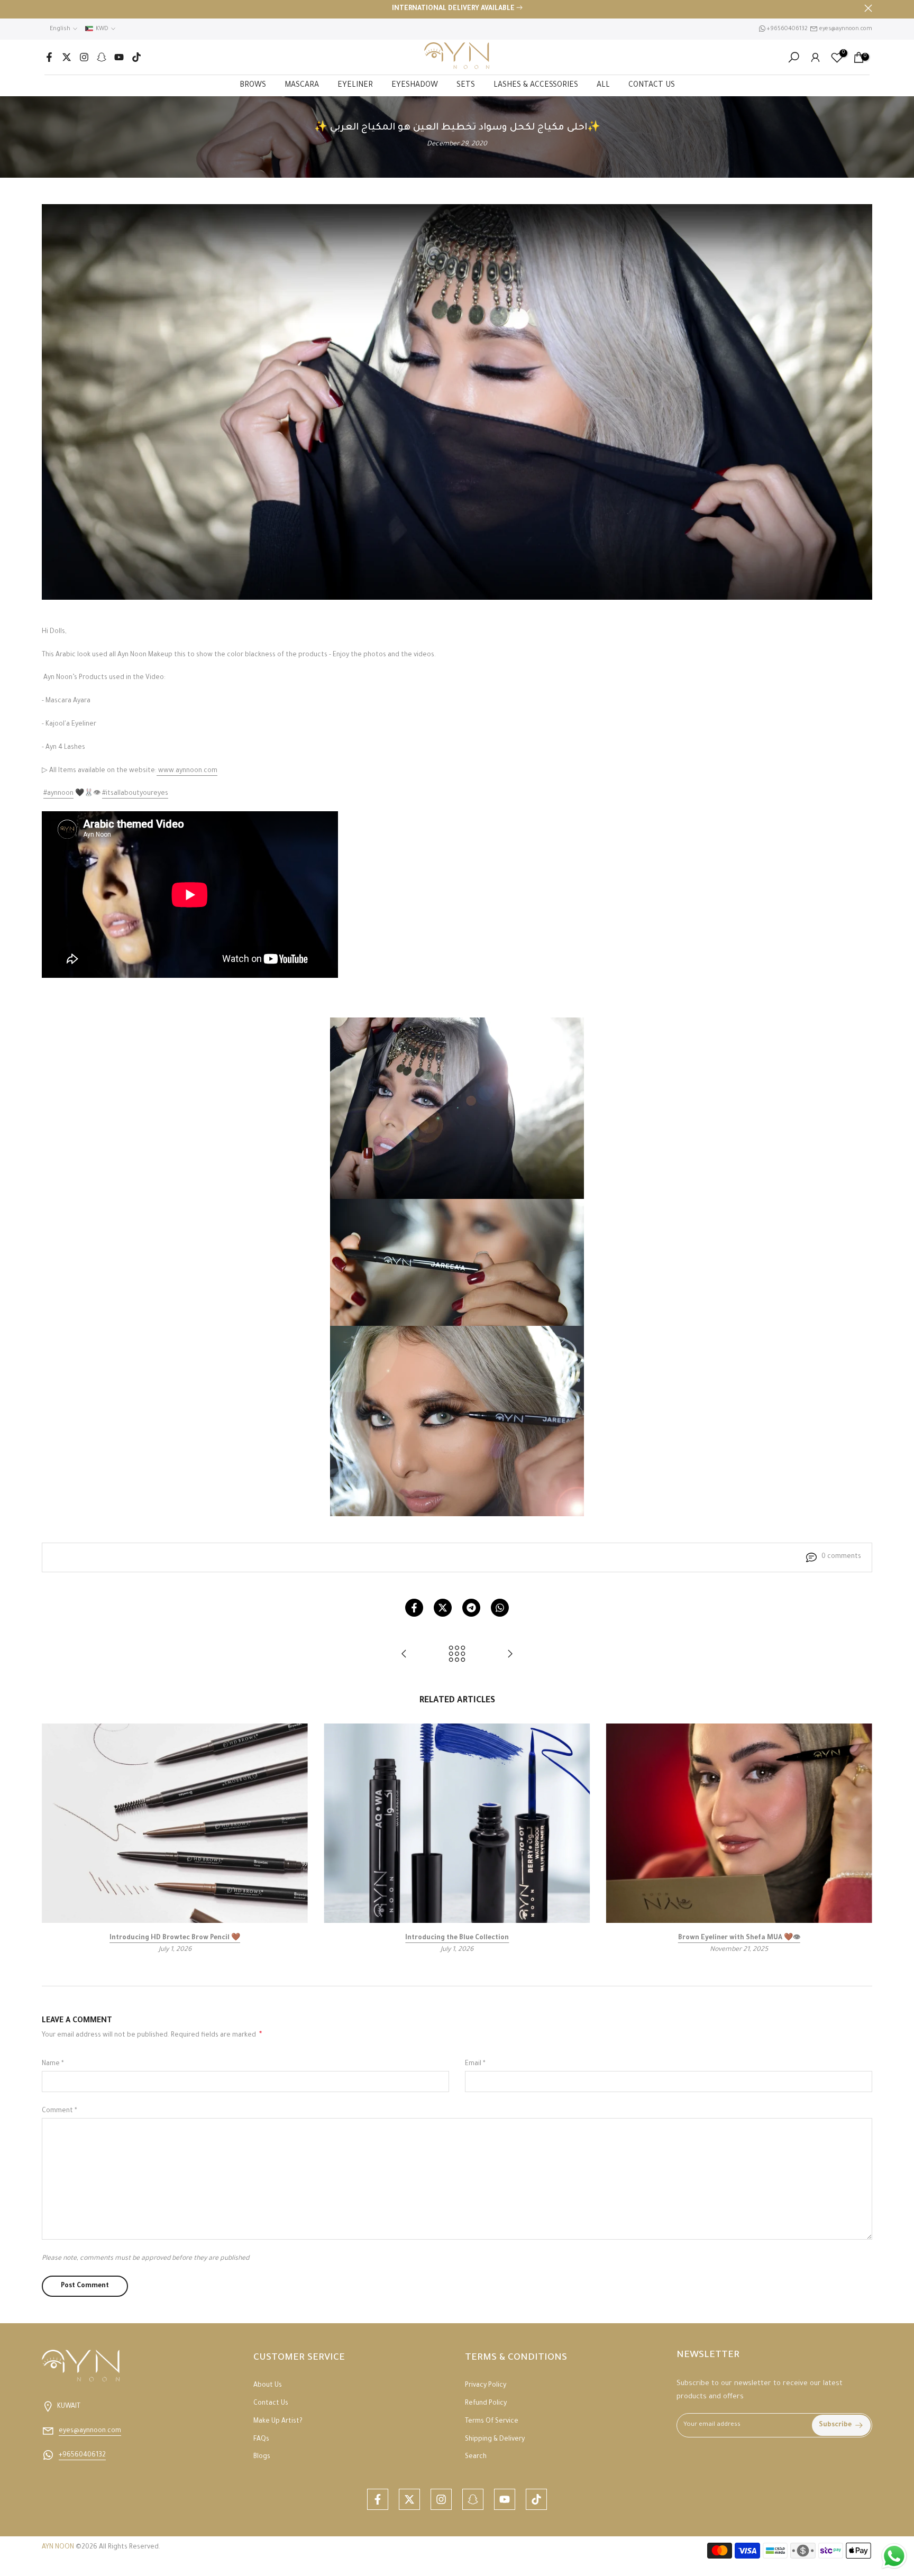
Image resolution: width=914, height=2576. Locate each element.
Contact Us (271, 2404)
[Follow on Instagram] (84, 57)
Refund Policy (486, 2404)
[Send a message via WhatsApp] (894, 2556)
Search (476, 2457)
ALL (603, 86)
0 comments (841, 1557)
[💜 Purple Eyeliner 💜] (404, 1656)
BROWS (253, 86)
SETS (466, 86)
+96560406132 (787, 29)
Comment (60, 2111)
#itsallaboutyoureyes (135, 794)
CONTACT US (652, 86)
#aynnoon (58, 794)
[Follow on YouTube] (119, 57)
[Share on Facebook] (414, 1608)
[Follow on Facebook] (49, 57)
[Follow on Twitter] (67, 57)
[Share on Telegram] (471, 1608)
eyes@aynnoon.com (846, 29)
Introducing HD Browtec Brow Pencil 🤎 (175, 1938)
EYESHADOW (415, 86)
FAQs (261, 2440)
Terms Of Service (492, 2422)
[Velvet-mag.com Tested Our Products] (510, 1656)
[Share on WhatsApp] (500, 1608)
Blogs (262, 2457)
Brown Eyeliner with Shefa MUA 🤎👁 (739, 1938)
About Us (268, 2386)
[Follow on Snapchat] (102, 57)
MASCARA (302, 86)
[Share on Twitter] (443, 1608)
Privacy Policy (486, 2386)
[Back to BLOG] (457, 1656)
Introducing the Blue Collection (457, 1938)
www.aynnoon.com (188, 771)
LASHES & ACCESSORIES (536, 86)
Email (475, 2064)
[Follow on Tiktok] (136, 57)
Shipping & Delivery (495, 2440)
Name (53, 2064)
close (46, 8)
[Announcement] (457, 10)
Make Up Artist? (278, 2422)
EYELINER (355, 86)
